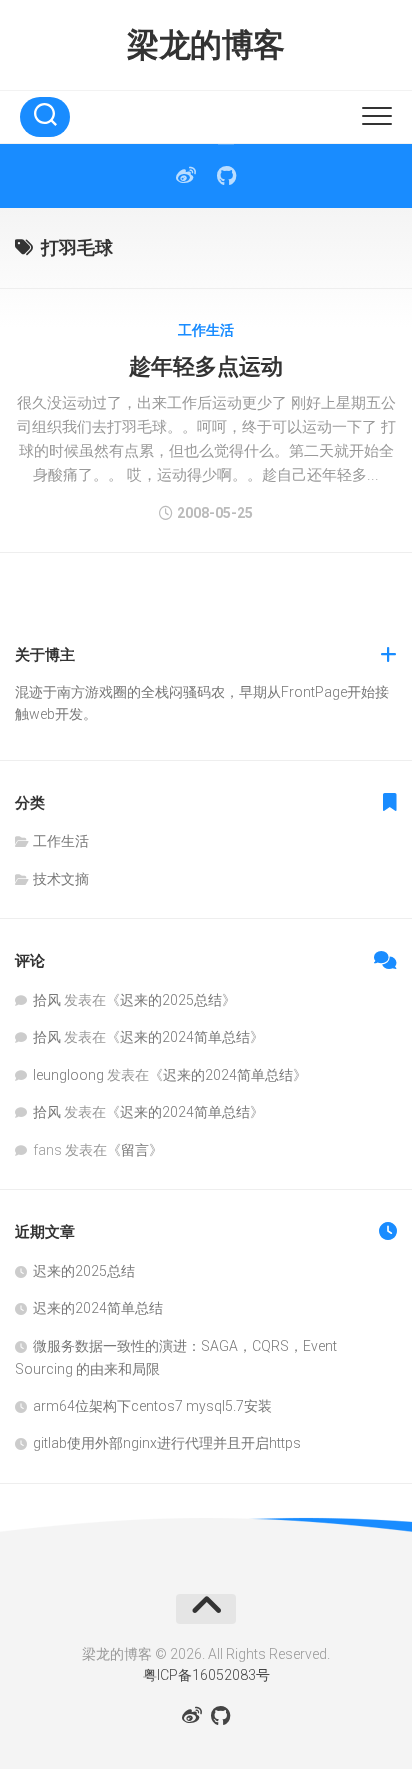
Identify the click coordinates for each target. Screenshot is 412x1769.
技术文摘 (61, 879)
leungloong (68, 1075)
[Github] (226, 176)
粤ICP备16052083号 (206, 1675)
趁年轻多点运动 (206, 366)
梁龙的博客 (206, 45)
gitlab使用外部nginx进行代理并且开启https (167, 1443)
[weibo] (186, 176)
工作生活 (206, 330)
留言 (135, 1150)
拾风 (47, 1000)
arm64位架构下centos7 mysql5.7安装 (152, 1406)
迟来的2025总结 (171, 1000)
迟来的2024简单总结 (185, 1037)
